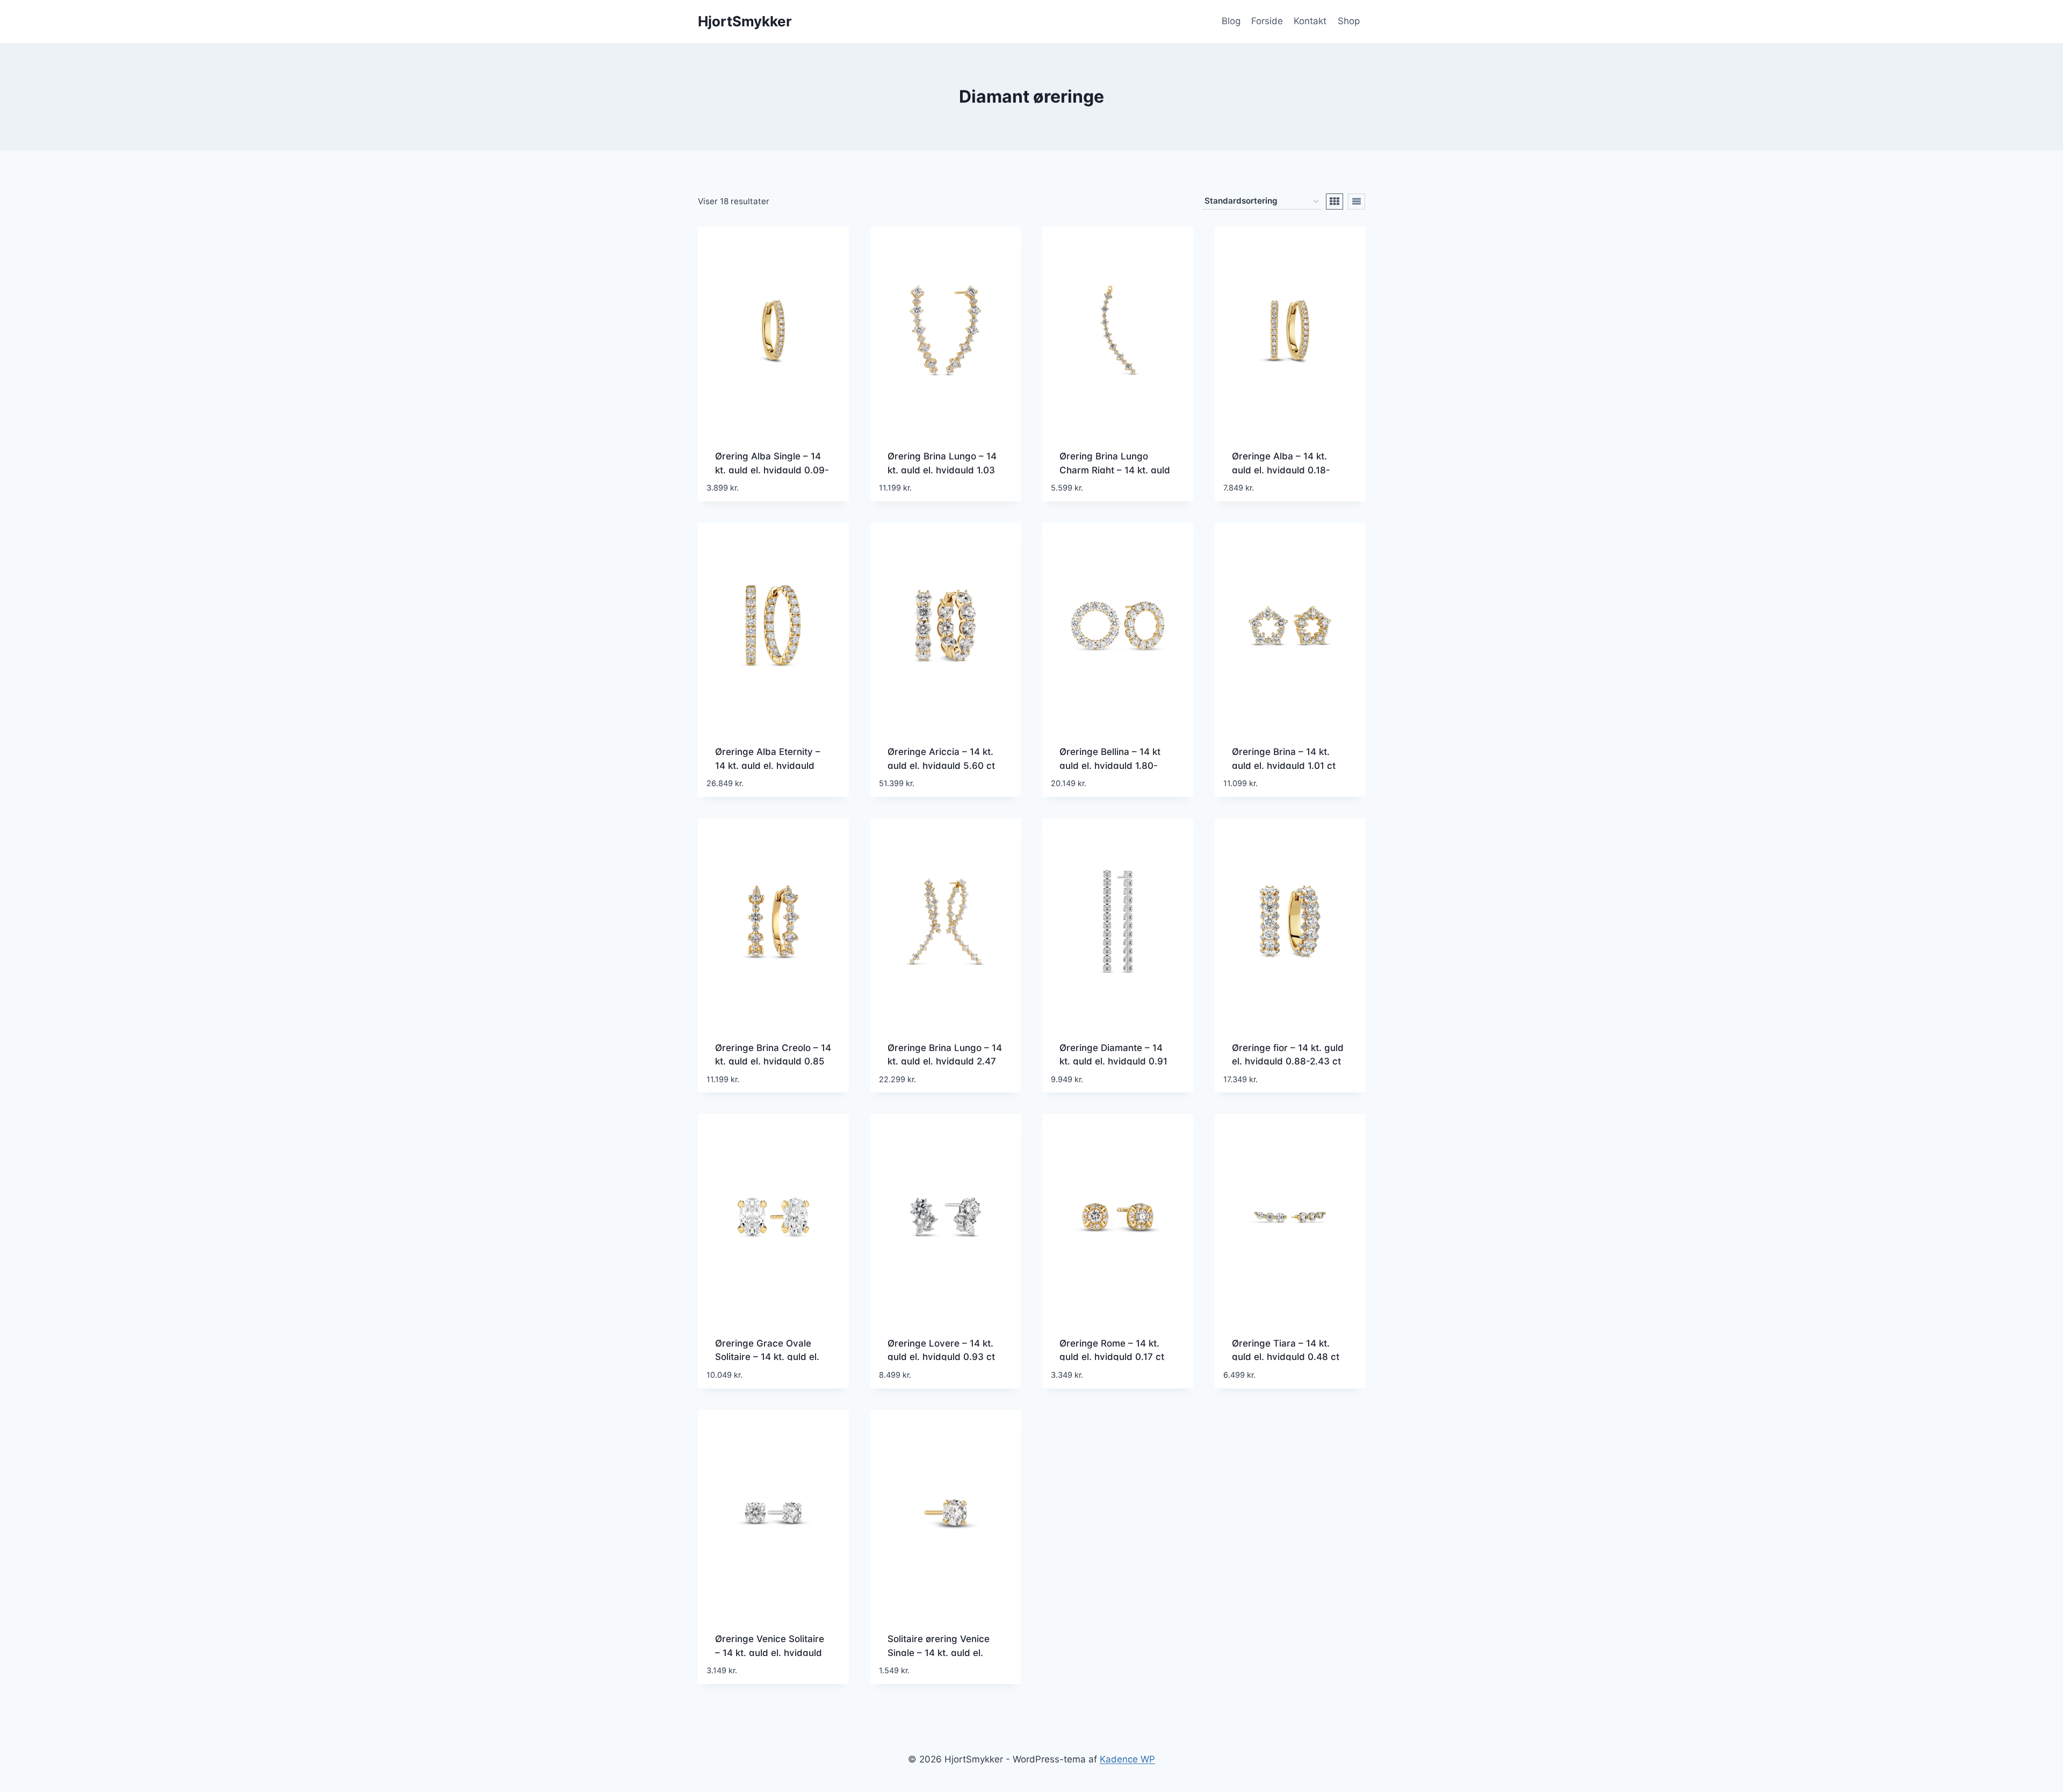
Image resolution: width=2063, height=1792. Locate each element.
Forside (1267, 21)
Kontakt (1310, 21)
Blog (1231, 21)
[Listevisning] (1357, 201)
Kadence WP (1127, 1759)
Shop (1349, 21)
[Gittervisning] (1335, 201)
